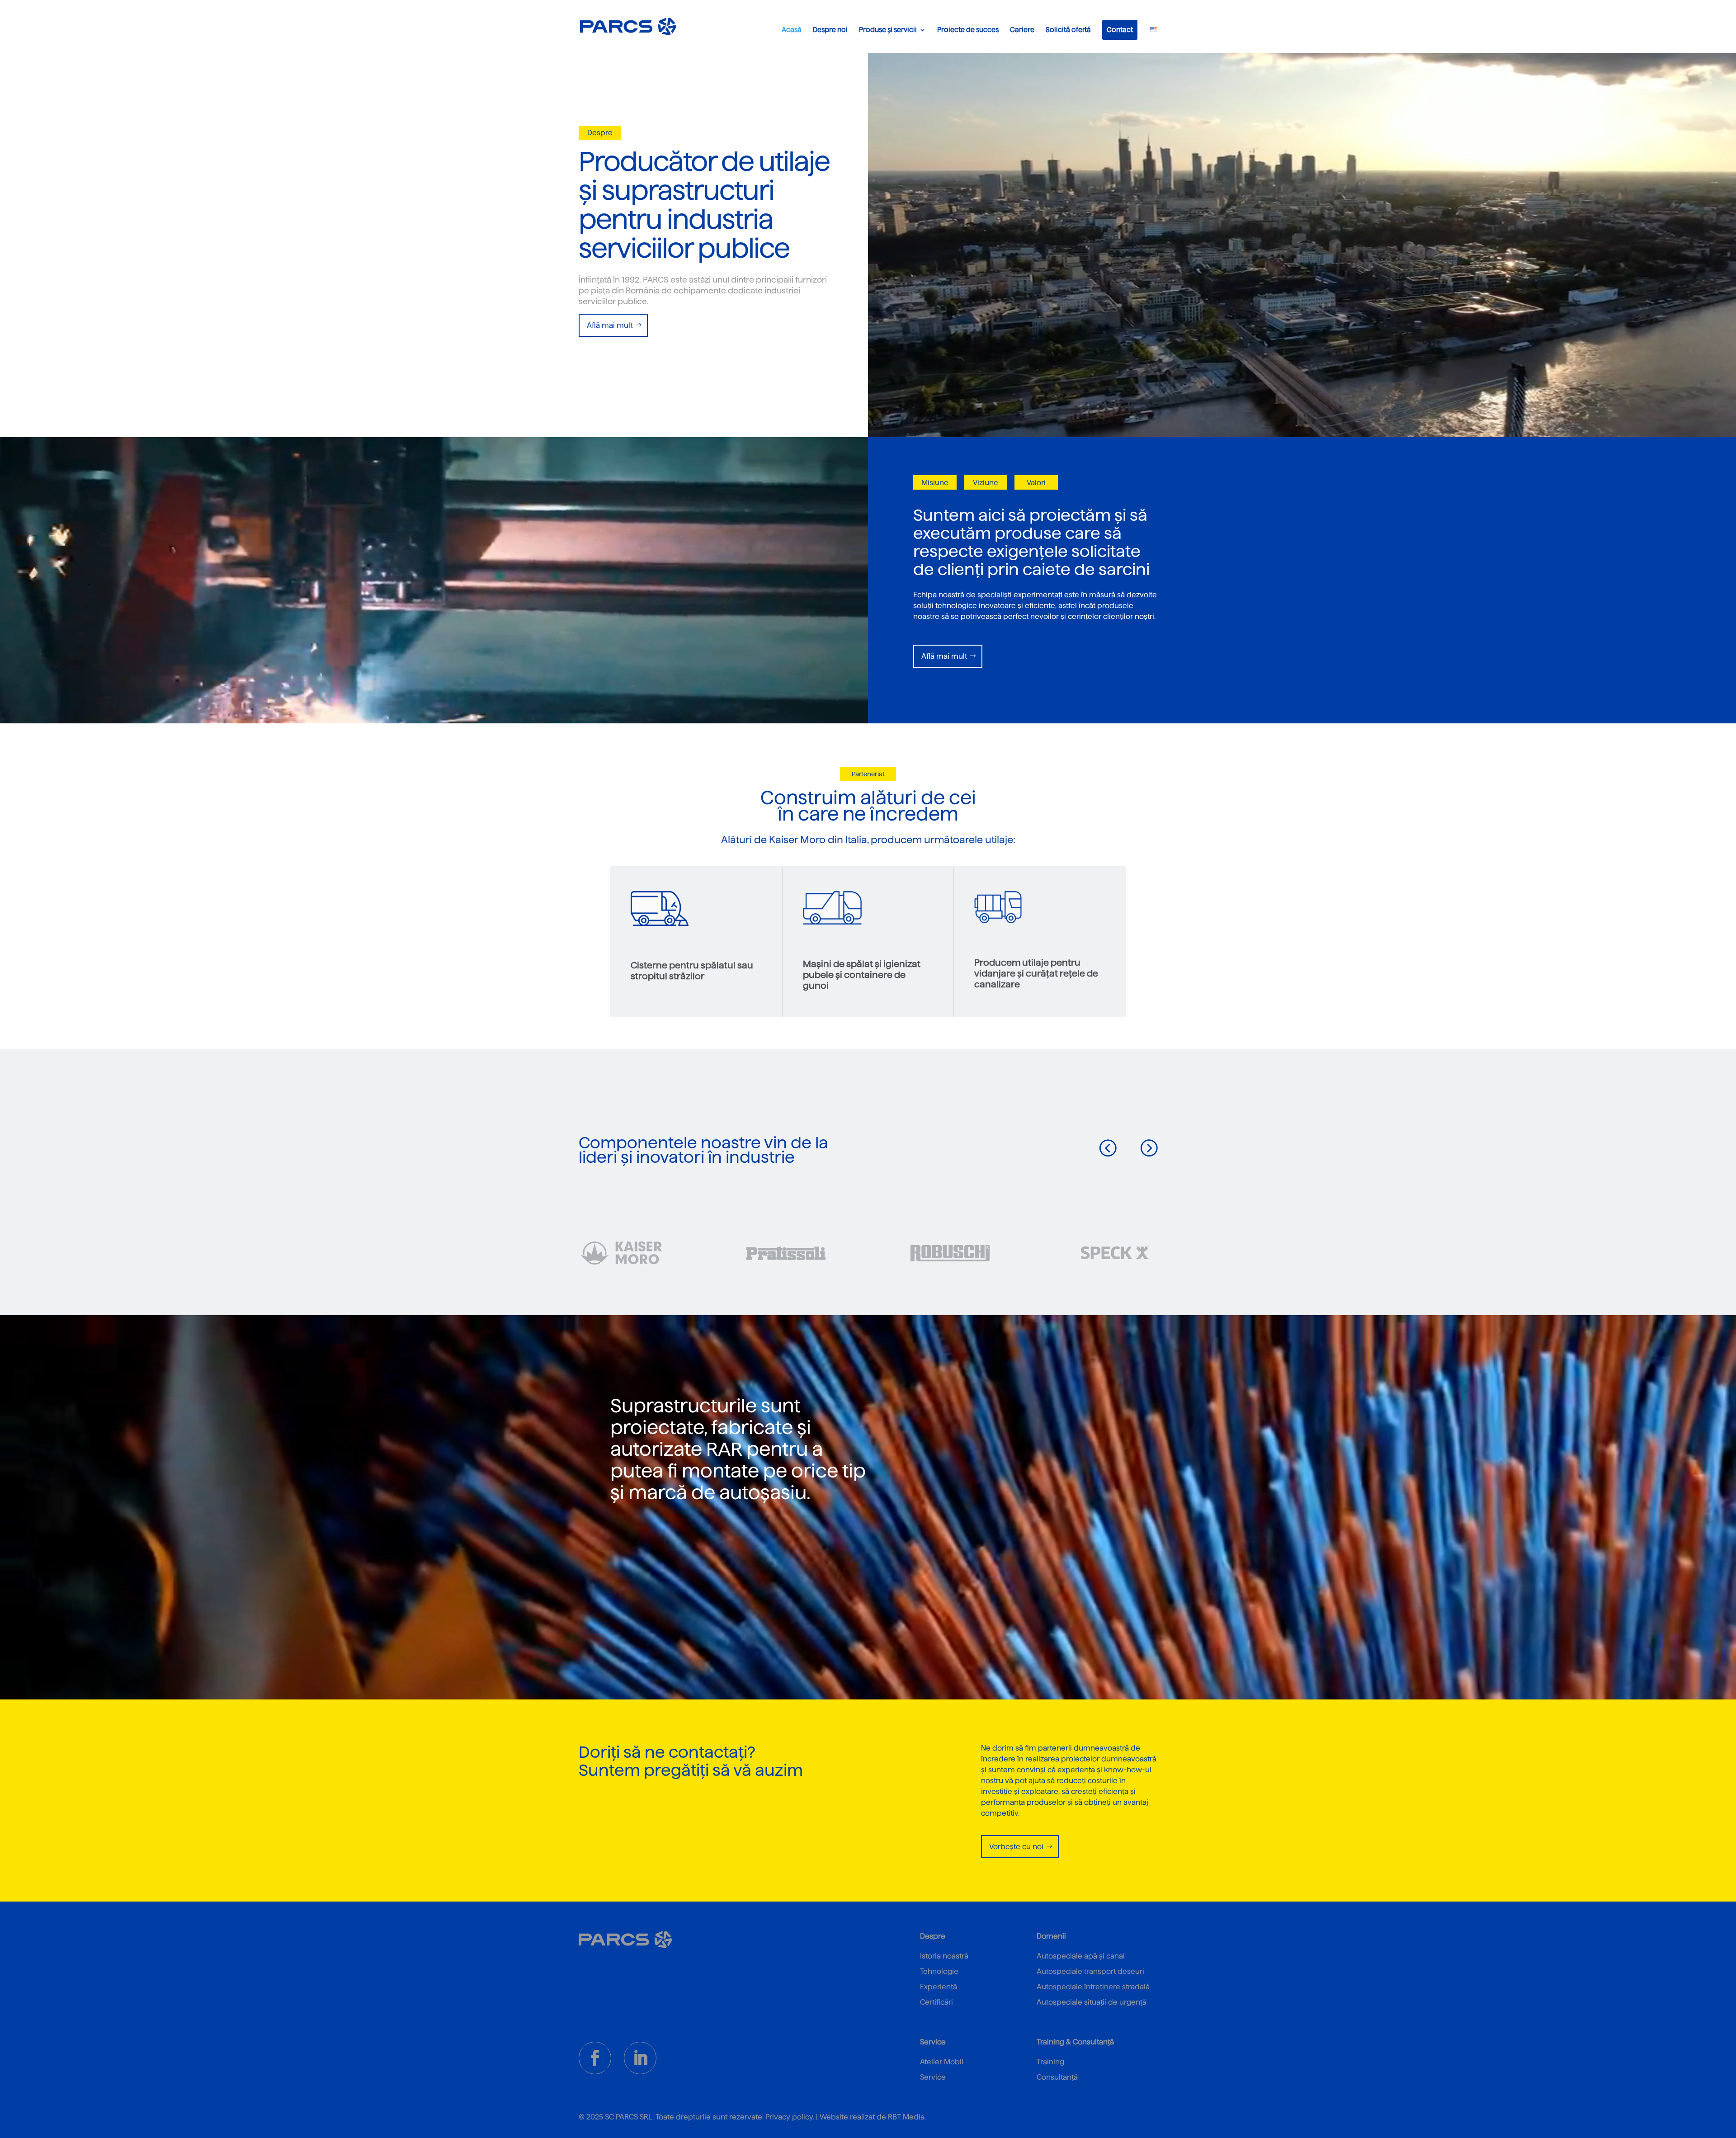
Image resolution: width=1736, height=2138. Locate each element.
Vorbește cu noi (1016, 1847)
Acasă (792, 30)
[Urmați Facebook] (595, 2058)
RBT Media (906, 2117)
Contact (1120, 30)
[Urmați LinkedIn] (640, 2058)
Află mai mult (610, 325)
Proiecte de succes (968, 30)
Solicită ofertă (1068, 30)
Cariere (1022, 30)
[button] (1108, 1147)
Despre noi (830, 30)
